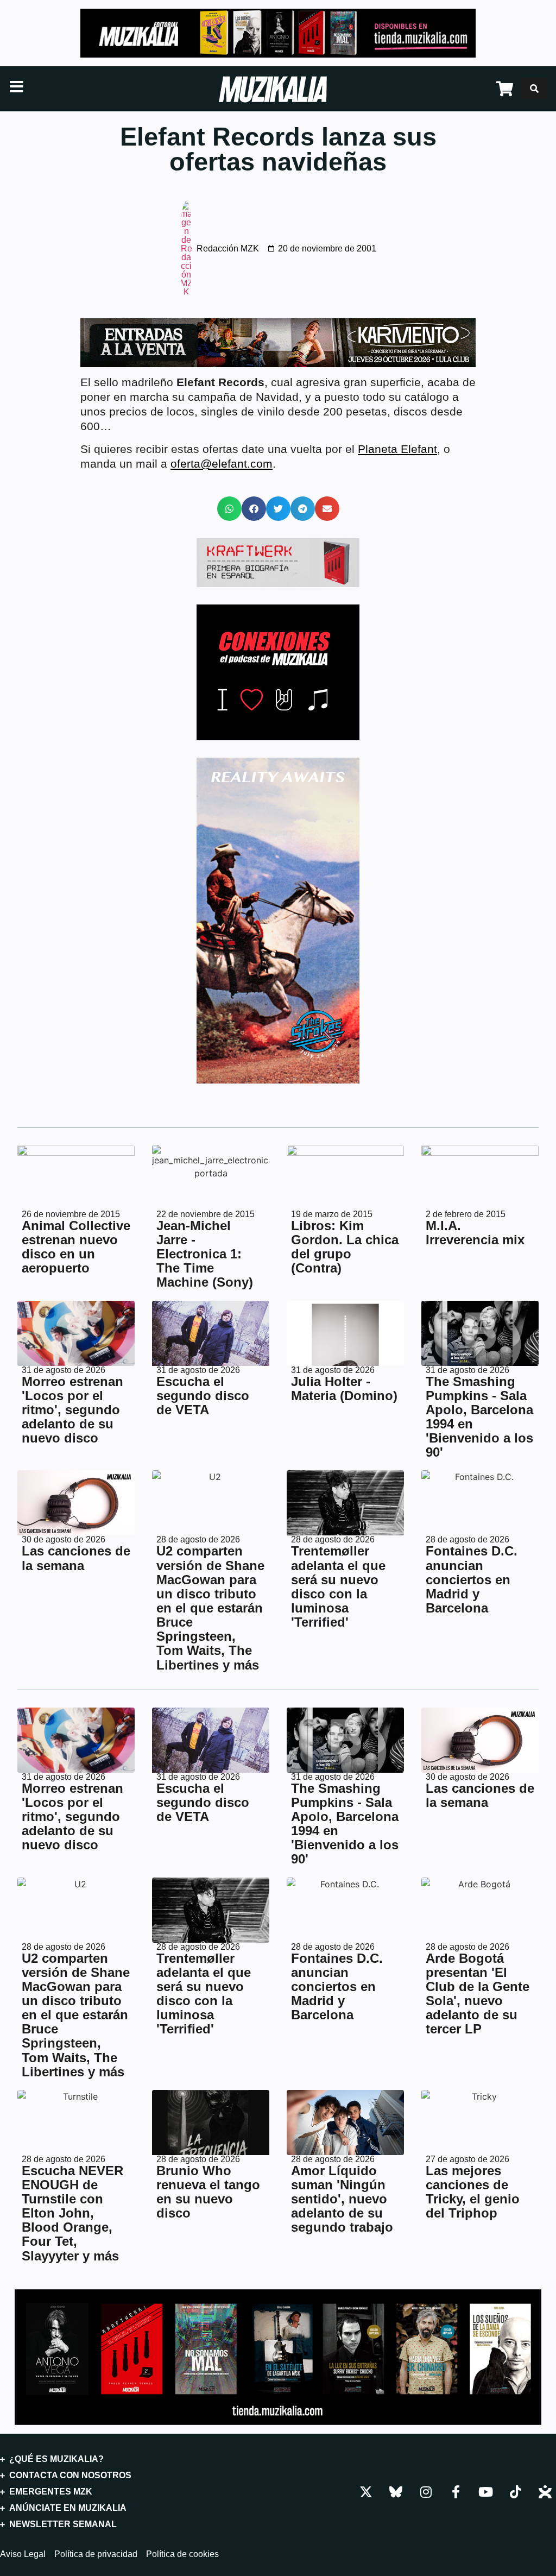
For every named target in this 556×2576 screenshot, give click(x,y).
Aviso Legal (23, 2554)
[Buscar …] (534, 89)
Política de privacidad (96, 2554)
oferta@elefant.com (222, 464)
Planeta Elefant (397, 449)
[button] (229, 509)
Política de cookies (182, 2554)
